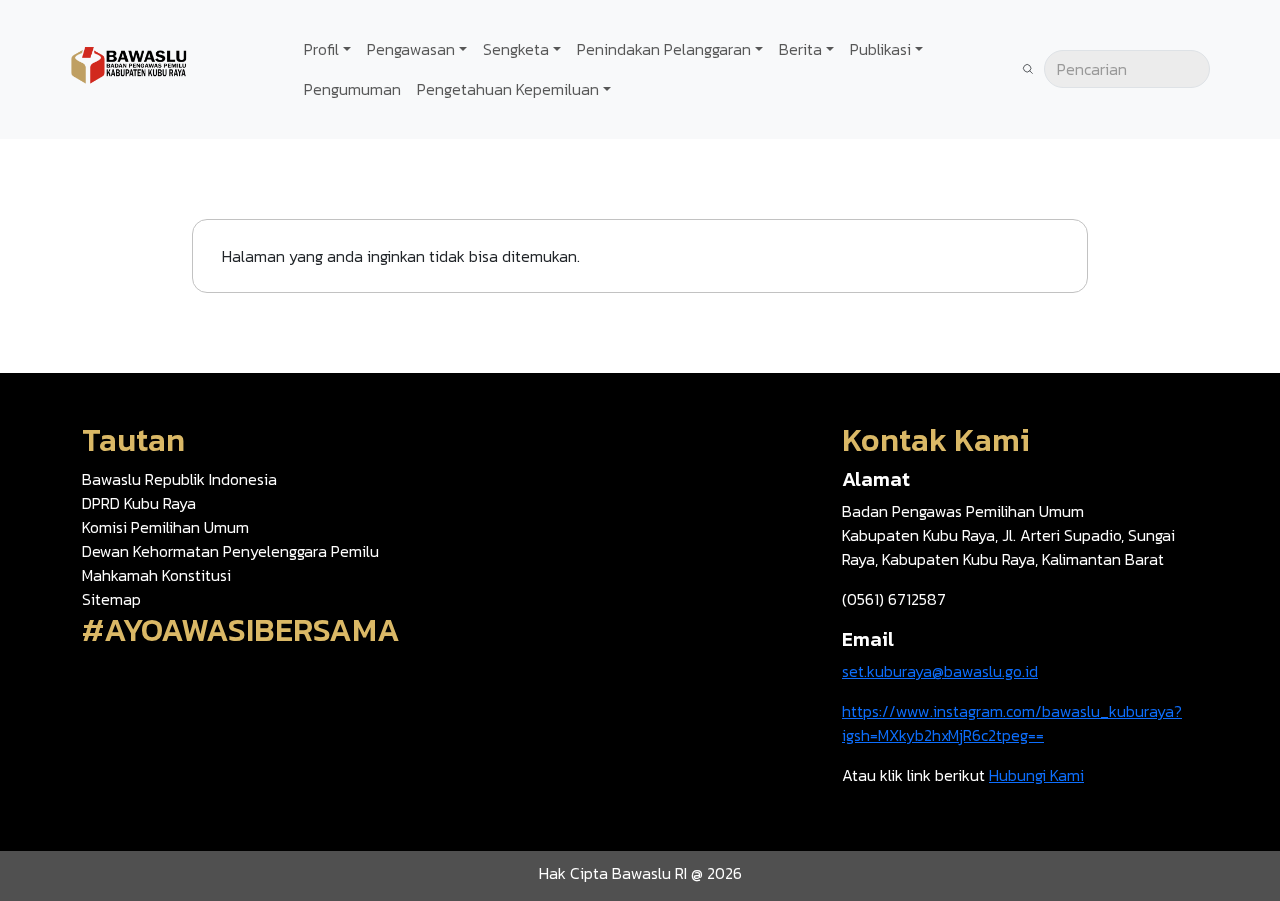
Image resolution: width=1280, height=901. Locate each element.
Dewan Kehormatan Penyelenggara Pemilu (230, 551)
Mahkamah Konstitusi (156, 575)
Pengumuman (352, 89)
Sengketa (516, 49)
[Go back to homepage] (130, 67)
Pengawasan (411, 49)
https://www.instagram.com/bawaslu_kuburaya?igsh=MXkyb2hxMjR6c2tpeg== (1012, 723)
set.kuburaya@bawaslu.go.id (940, 671)
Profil (321, 49)
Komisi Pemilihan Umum (165, 527)
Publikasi (880, 49)
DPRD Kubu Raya (139, 503)
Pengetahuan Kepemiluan (508, 89)
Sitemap (111, 599)
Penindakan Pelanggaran (664, 49)
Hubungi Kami (1036, 775)
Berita (800, 49)
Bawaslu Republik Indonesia (179, 479)
